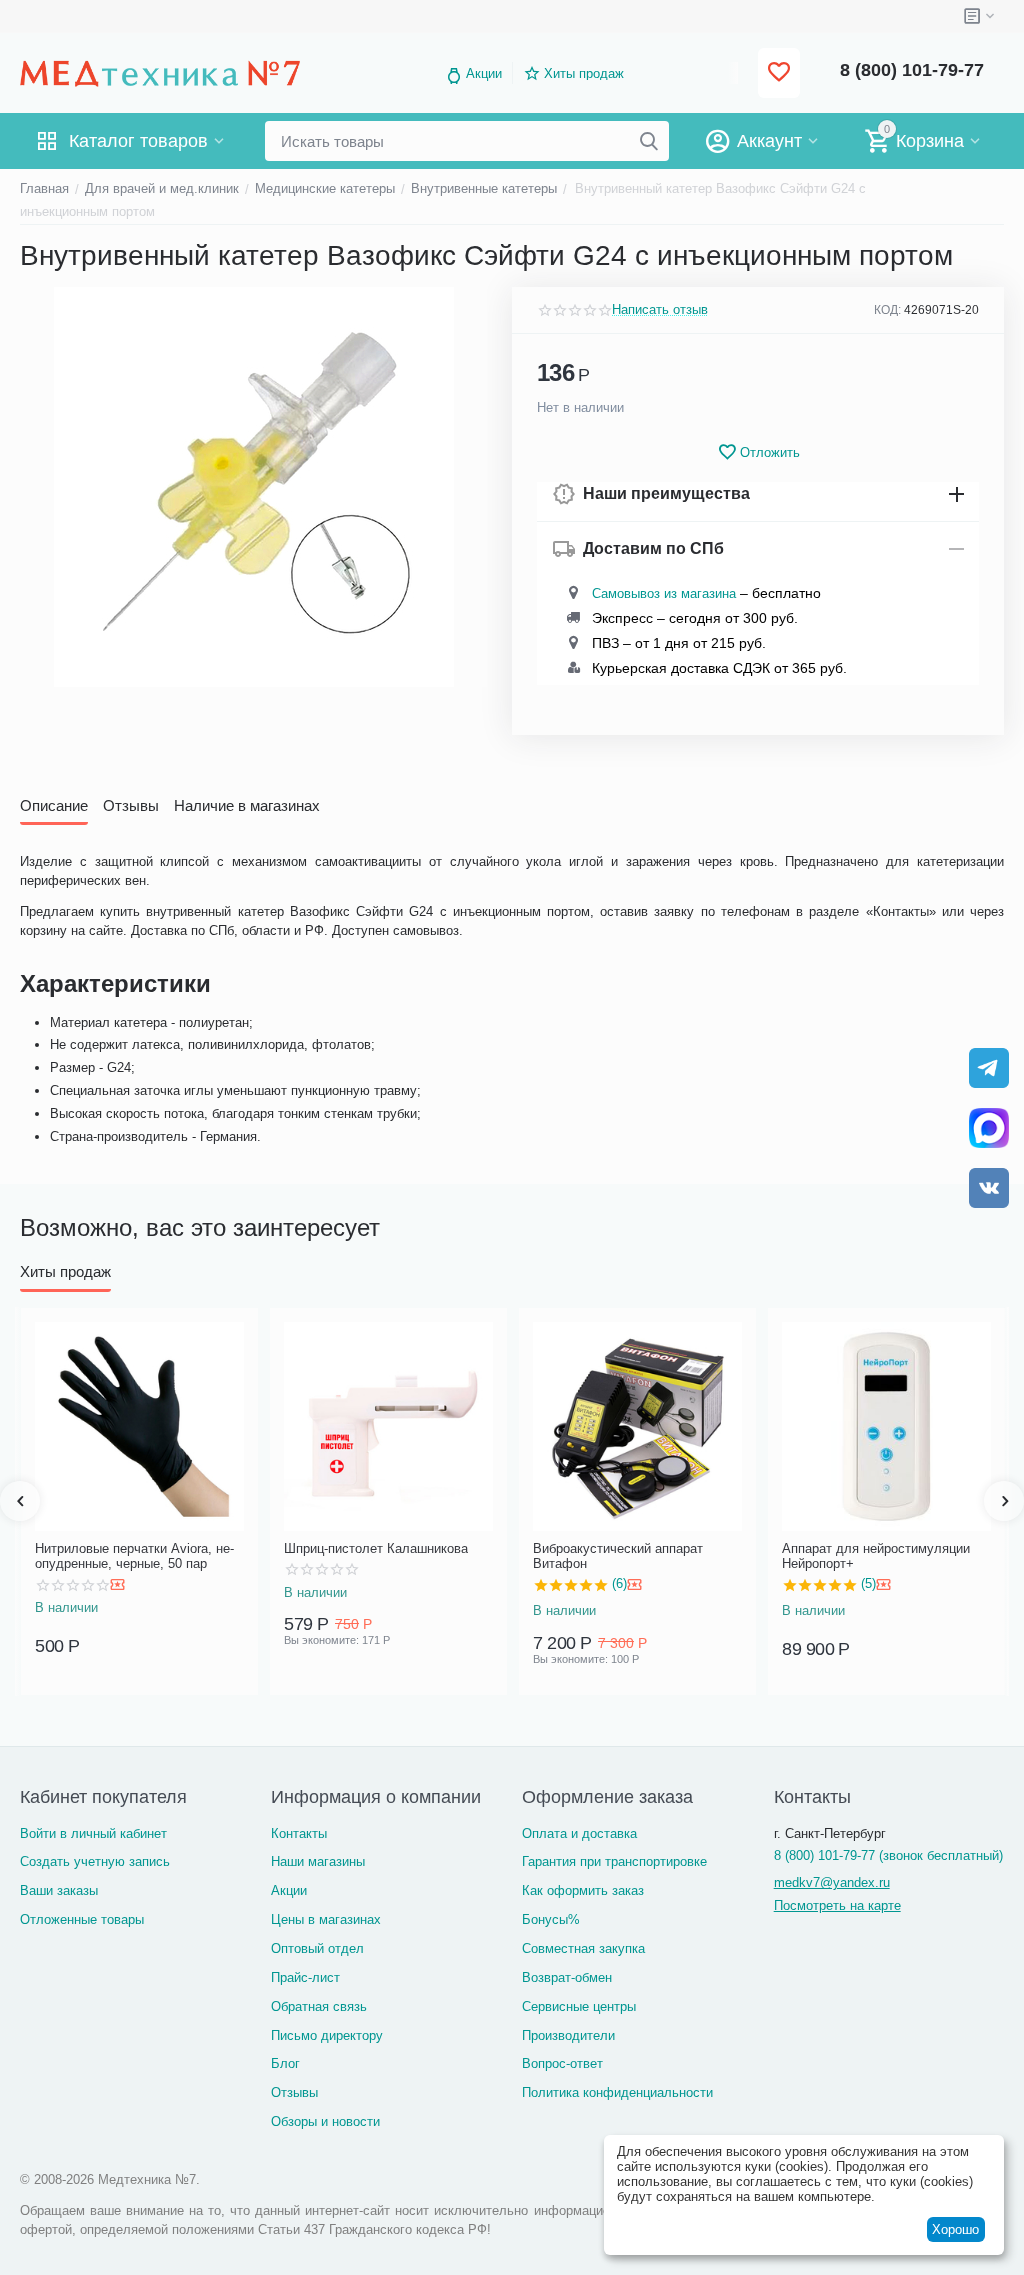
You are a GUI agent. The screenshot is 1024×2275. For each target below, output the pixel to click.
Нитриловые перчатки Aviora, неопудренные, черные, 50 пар (134, 1556)
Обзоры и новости (325, 2121)
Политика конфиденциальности (617, 2092)
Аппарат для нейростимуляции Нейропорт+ (876, 1556)
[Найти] (649, 141)
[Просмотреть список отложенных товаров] (779, 73)
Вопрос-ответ (562, 2063)
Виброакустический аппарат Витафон (618, 1556)
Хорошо (955, 2229)
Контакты (299, 1833)
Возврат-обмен (567, 1977)
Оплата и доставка (579, 1833)
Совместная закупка (583, 1948)
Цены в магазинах (326, 1919)
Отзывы (294, 2092)
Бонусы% (551, 1919)
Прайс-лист (305, 1977)
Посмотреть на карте (837, 1905)
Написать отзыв (660, 310)
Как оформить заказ (583, 1890)
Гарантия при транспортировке (614, 1861)
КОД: (887, 310)
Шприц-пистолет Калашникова (376, 1548)
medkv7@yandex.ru (832, 1882)
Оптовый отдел (317, 1948)
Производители (568, 2035)
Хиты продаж (584, 73)
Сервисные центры (579, 2006)
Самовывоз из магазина (664, 593)
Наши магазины (318, 1861)
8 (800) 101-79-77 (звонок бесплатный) (888, 1855)
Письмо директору (327, 2035)
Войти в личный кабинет (93, 1833)
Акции (484, 73)
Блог (285, 2063)
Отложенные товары (82, 1919)
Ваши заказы (59, 1890)
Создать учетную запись (95, 1861)
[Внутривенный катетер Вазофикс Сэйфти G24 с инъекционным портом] (253, 487)
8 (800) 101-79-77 (912, 70)
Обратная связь (319, 2006)
